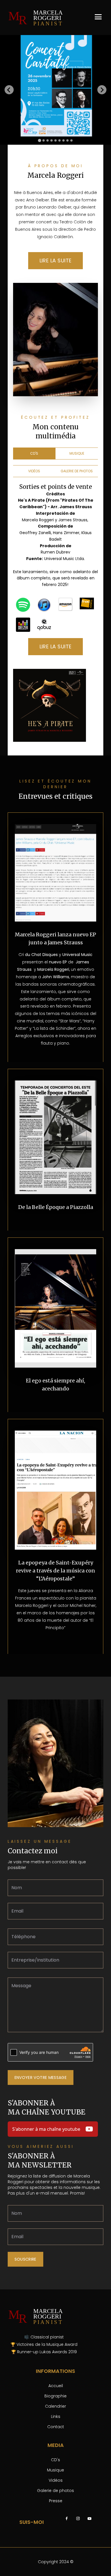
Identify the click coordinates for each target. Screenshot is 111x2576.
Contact (56, 2427)
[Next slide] (102, 90)
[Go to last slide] (9, 90)
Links (56, 2416)
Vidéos (56, 2480)
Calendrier (55, 2406)
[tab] (39, 140)
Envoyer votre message (41, 2077)
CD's (55, 2460)
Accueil (56, 2386)
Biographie (55, 2396)
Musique (55, 2470)
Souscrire (25, 2259)
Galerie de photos (55, 2491)
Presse (56, 2501)
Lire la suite (56, 261)
